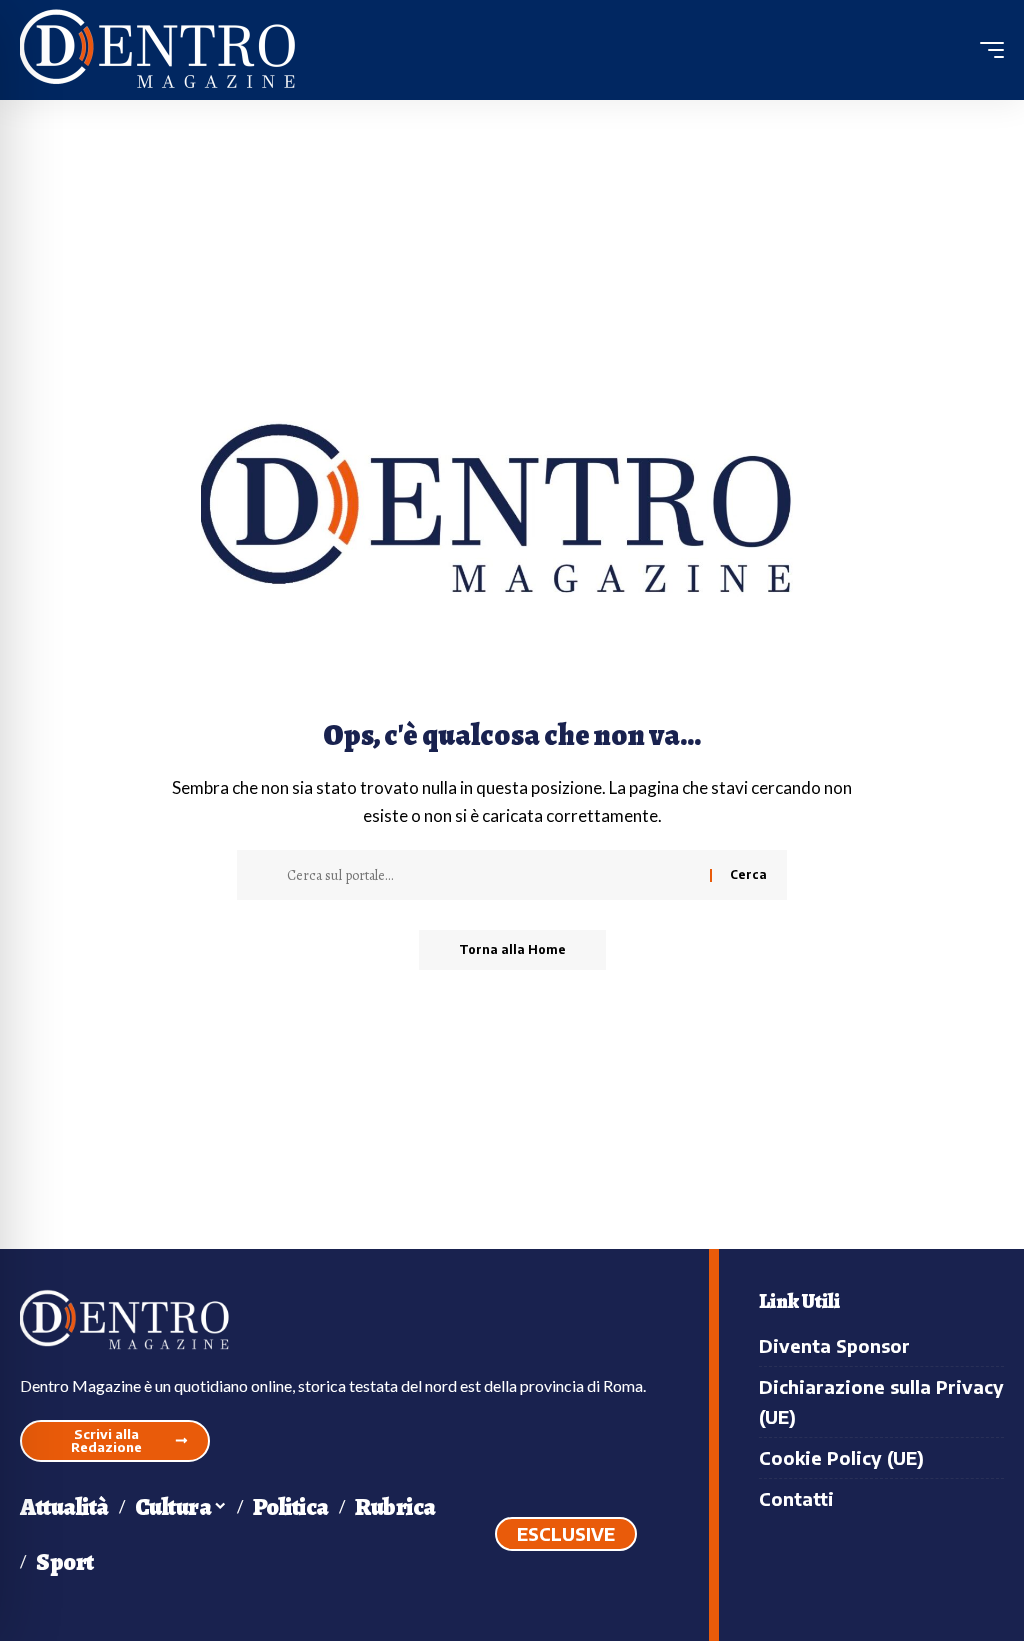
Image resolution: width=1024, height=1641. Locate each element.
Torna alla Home (512, 949)
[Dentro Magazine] (165, 50)
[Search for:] (491, 875)
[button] (987, 50)
